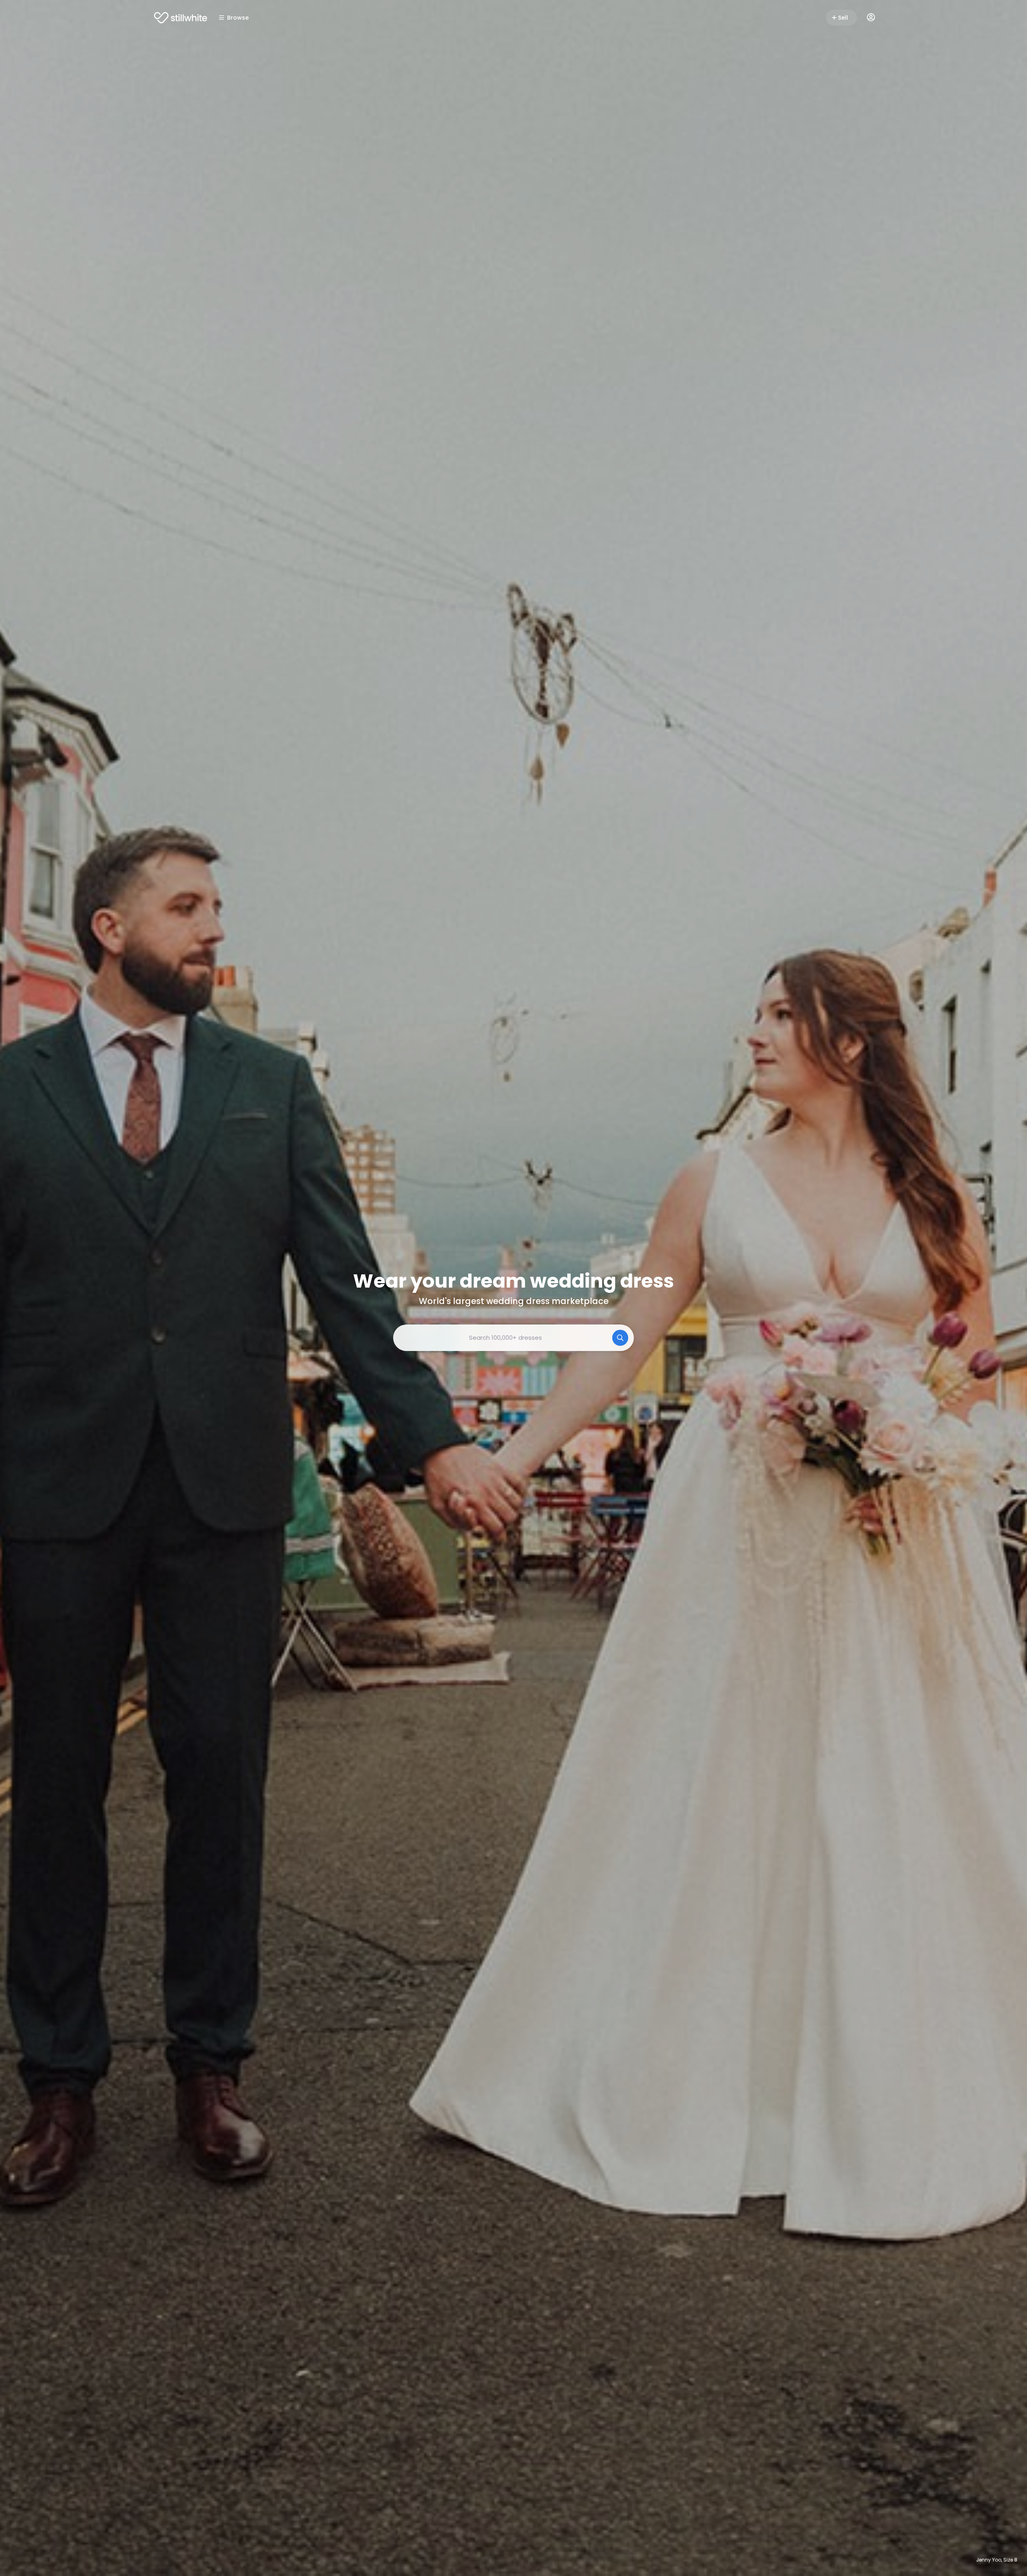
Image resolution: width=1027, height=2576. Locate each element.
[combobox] (513, 1338)
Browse (238, 18)
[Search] (620, 1338)
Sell (843, 18)
